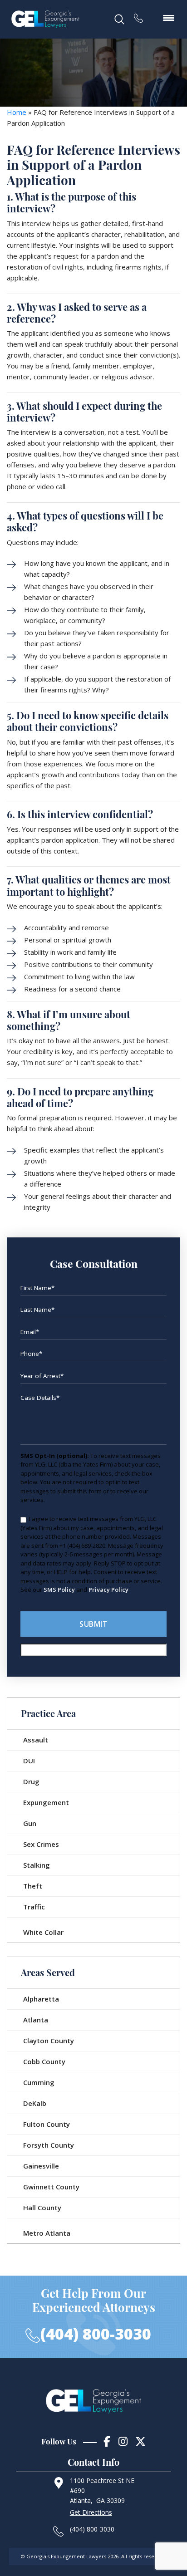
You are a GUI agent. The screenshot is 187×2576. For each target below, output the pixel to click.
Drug (31, 1781)
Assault (36, 1740)
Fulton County (47, 2124)
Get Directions (91, 2512)
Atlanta (36, 2020)
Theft (33, 1886)
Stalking (37, 1865)
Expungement (46, 1802)
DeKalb (35, 2103)
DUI (29, 1761)
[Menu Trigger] (168, 17)
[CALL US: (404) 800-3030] (143, 15)
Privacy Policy (108, 1590)
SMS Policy (59, 1590)
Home (17, 112)
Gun (30, 1823)
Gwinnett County (51, 2187)
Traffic (34, 1907)
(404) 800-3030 (96, 2334)
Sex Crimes (41, 1844)
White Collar (43, 1932)
